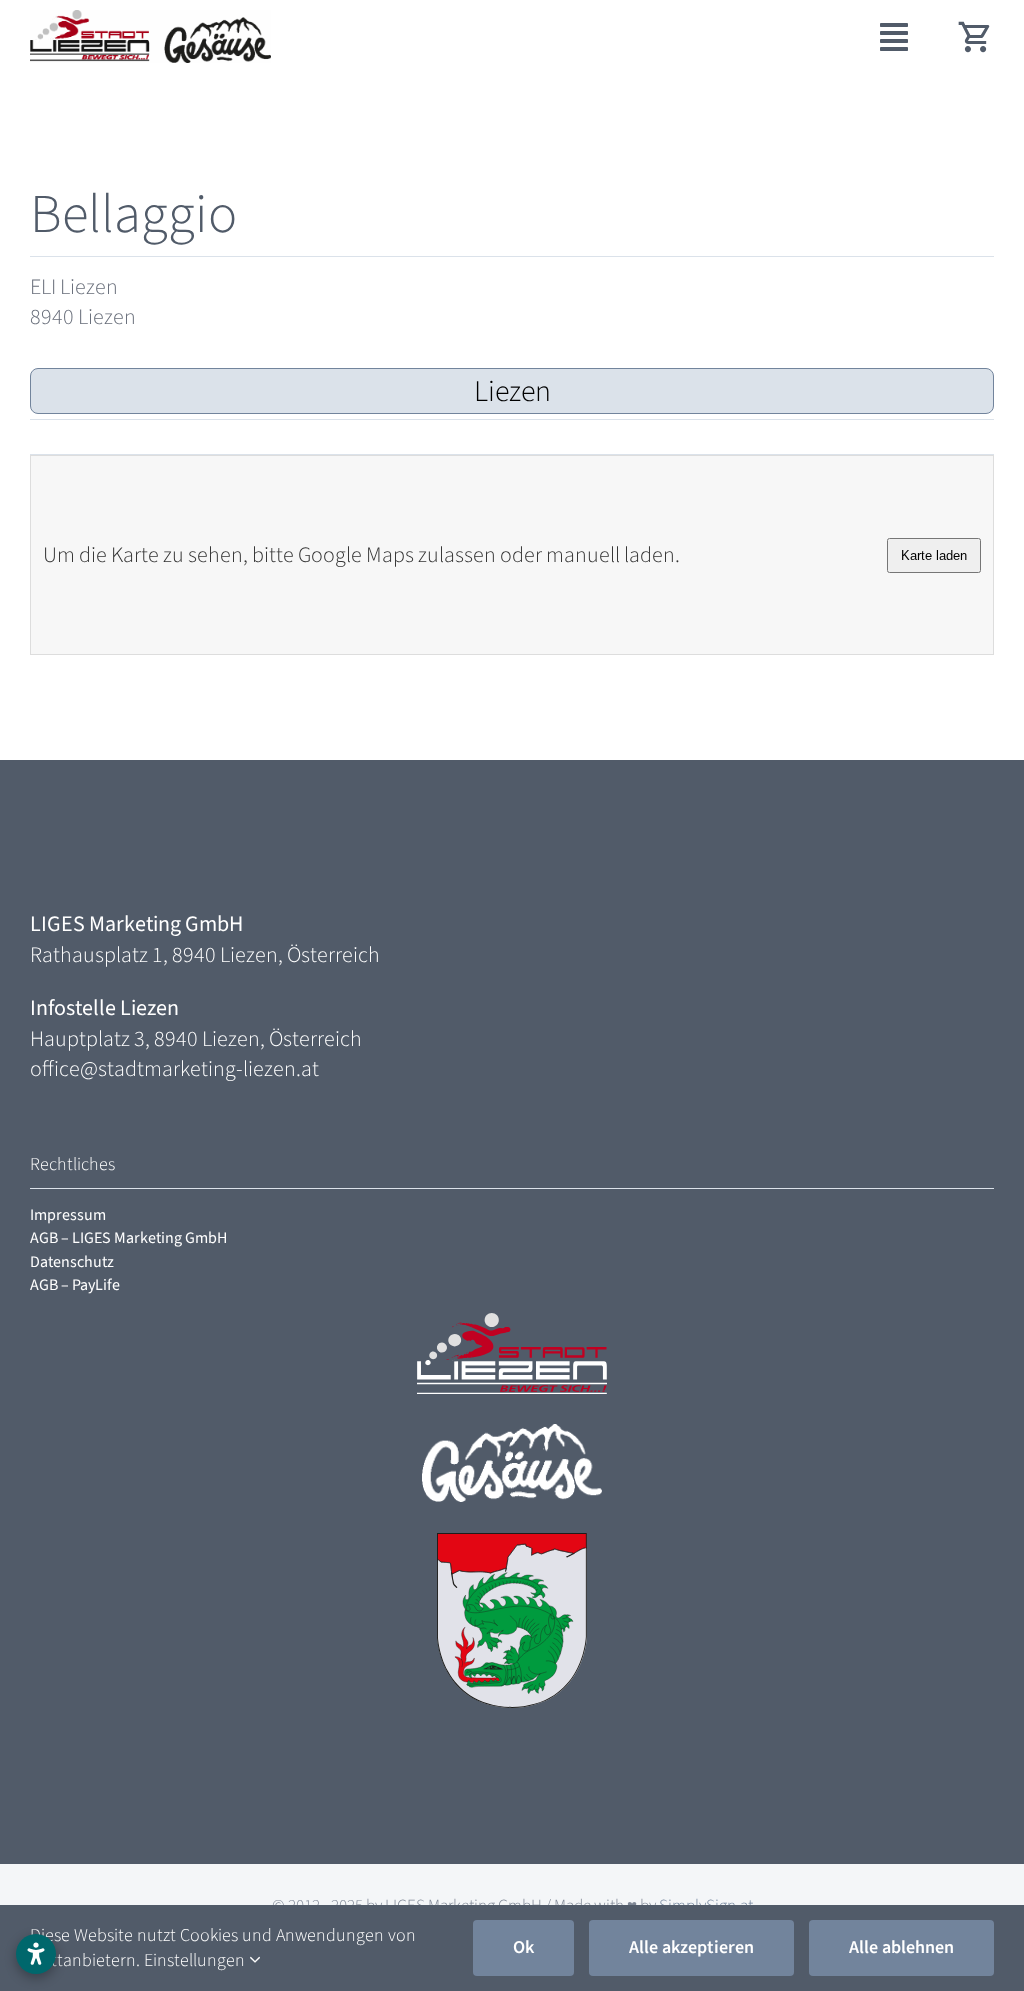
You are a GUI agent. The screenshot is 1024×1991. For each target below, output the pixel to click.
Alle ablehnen (901, 1947)
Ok (523, 1947)
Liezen (512, 391)
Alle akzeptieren (691, 1947)
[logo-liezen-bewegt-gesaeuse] (150, 21)
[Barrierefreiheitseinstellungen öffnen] (36, 1954)
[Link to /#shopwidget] (975, 36)
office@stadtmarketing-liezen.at (174, 1069)
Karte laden (934, 555)
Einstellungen (196, 1960)
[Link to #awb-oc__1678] (894, 37)
